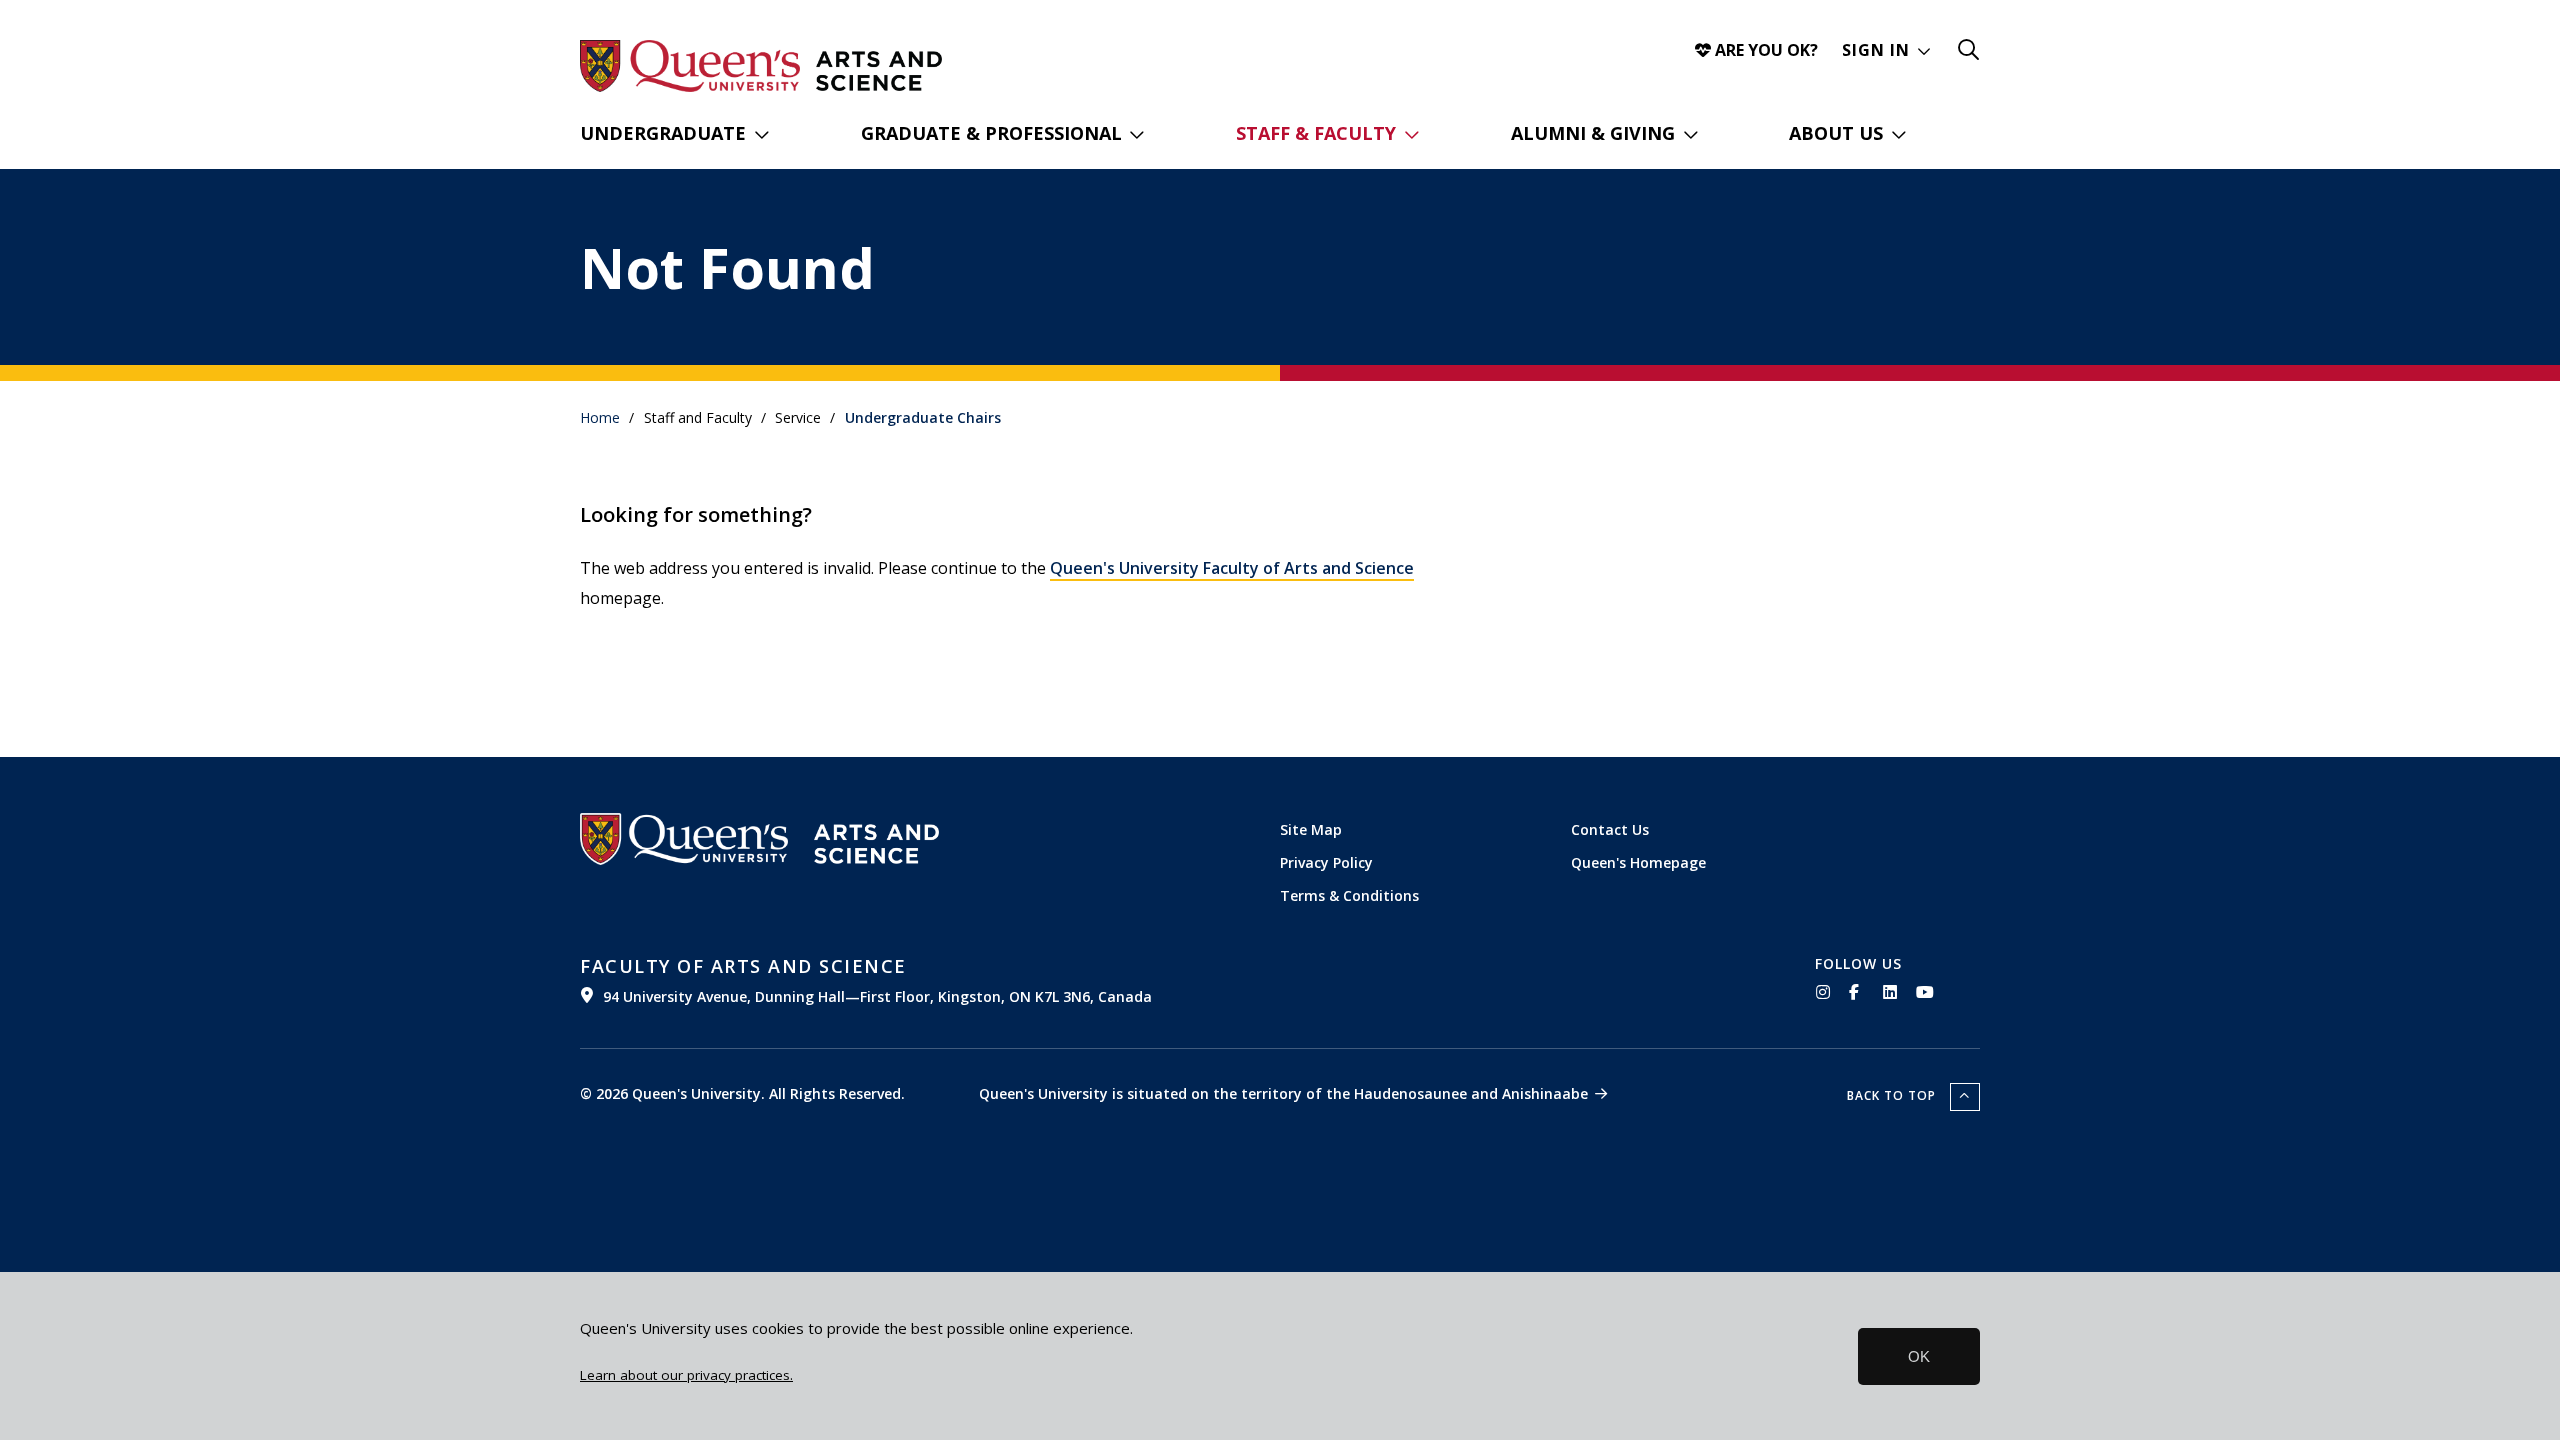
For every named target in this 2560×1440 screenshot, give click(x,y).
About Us (1836, 133)
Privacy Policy (1326, 862)
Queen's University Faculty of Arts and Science (1232, 568)
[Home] (879, 71)
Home (600, 417)
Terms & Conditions (1349, 895)
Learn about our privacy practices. (686, 1375)
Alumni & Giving (1593, 133)
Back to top (1893, 1095)
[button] (1887, 50)
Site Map (1311, 829)
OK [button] (1919, 1356)
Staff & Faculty (1316, 133)
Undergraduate (663, 133)
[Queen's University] (690, 66)
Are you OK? (1764, 50)
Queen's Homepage (1638, 862)
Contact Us (1610, 829)
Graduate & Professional (991, 133)
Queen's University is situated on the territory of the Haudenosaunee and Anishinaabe (1283, 1093)
